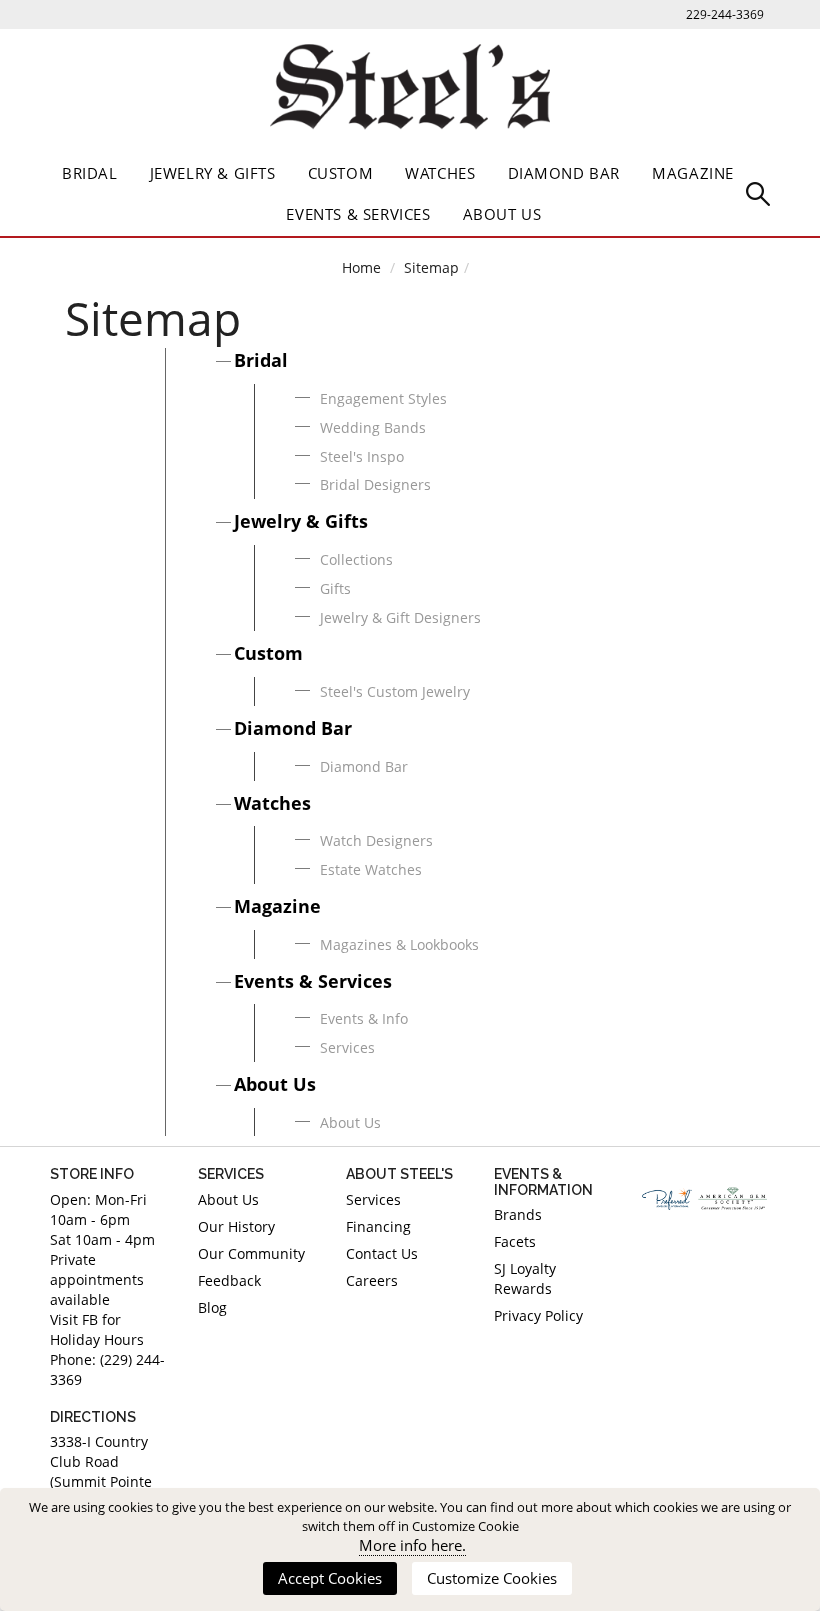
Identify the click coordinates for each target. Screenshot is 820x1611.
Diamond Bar (564, 173)
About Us (502, 214)
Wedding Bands (373, 427)
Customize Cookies (492, 1578)
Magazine (693, 173)
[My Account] (758, 192)
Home (361, 267)
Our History (236, 1226)
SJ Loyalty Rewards (525, 1278)
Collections (356, 559)
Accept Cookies (330, 1578)
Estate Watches (371, 869)
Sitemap (431, 267)
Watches (440, 173)
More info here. (412, 1545)
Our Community (251, 1253)
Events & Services (358, 214)
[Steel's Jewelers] (410, 91)
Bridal (90, 173)
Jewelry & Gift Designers (400, 617)
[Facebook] (658, 1256)
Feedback (229, 1280)
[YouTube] (754, 1256)
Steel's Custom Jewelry (395, 691)
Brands (518, 1214)
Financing (378, 1226)
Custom (341, 173)
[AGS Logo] (733, 1198)
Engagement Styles (383, 398)
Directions (93, 1417)
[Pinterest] (690, 1256)
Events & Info (364, 1018)
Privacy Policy (538, 1315)
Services (347, 1047)
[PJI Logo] (667, 1199)
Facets (515, 1241)
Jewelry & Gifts (213, 173)
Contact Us (382, 1253)
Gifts (335, 588)
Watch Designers (376, 840)
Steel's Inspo (362, 456)
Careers (372, 1280)
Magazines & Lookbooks (399, 944)
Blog (212, 1307)
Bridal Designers (375, 484)
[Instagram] (722, 1256)
